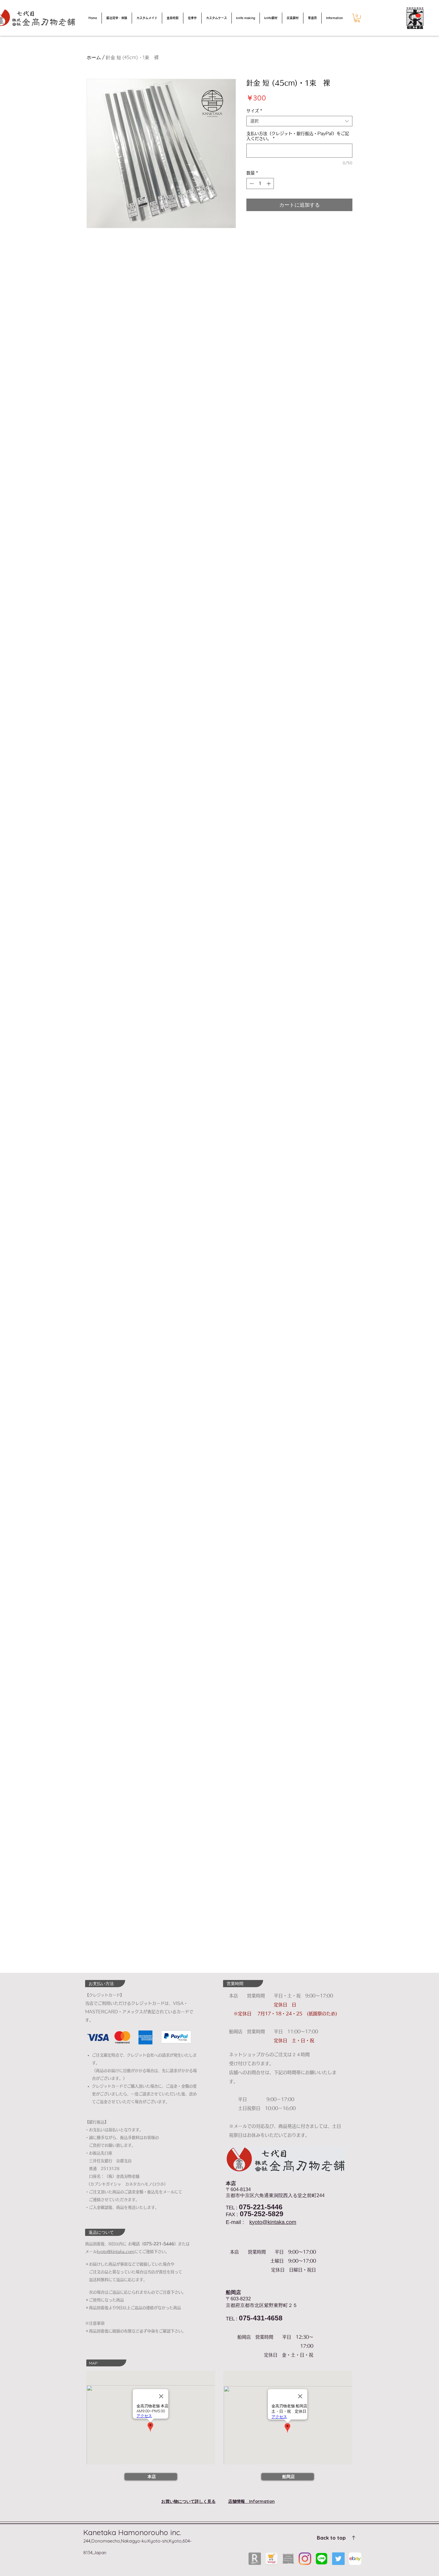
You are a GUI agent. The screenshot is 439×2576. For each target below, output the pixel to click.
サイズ (254, 111)
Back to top (331, 2538)
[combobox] (299, 121)
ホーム (94, 57)
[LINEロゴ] (322, 2559)
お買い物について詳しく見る (188, 2501)
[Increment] (269, 183)
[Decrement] (251, 183)
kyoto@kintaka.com (273, 2222)
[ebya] (355, 2559)
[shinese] (288, 2559)
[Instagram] (305, 2559)
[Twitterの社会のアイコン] (338, 2559)
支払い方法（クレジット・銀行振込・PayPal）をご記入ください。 (298, 136)
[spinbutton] (260, 183)
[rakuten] (255, 2559)
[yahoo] (271, 2559)
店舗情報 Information (251, 2501)
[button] (357, 18)
